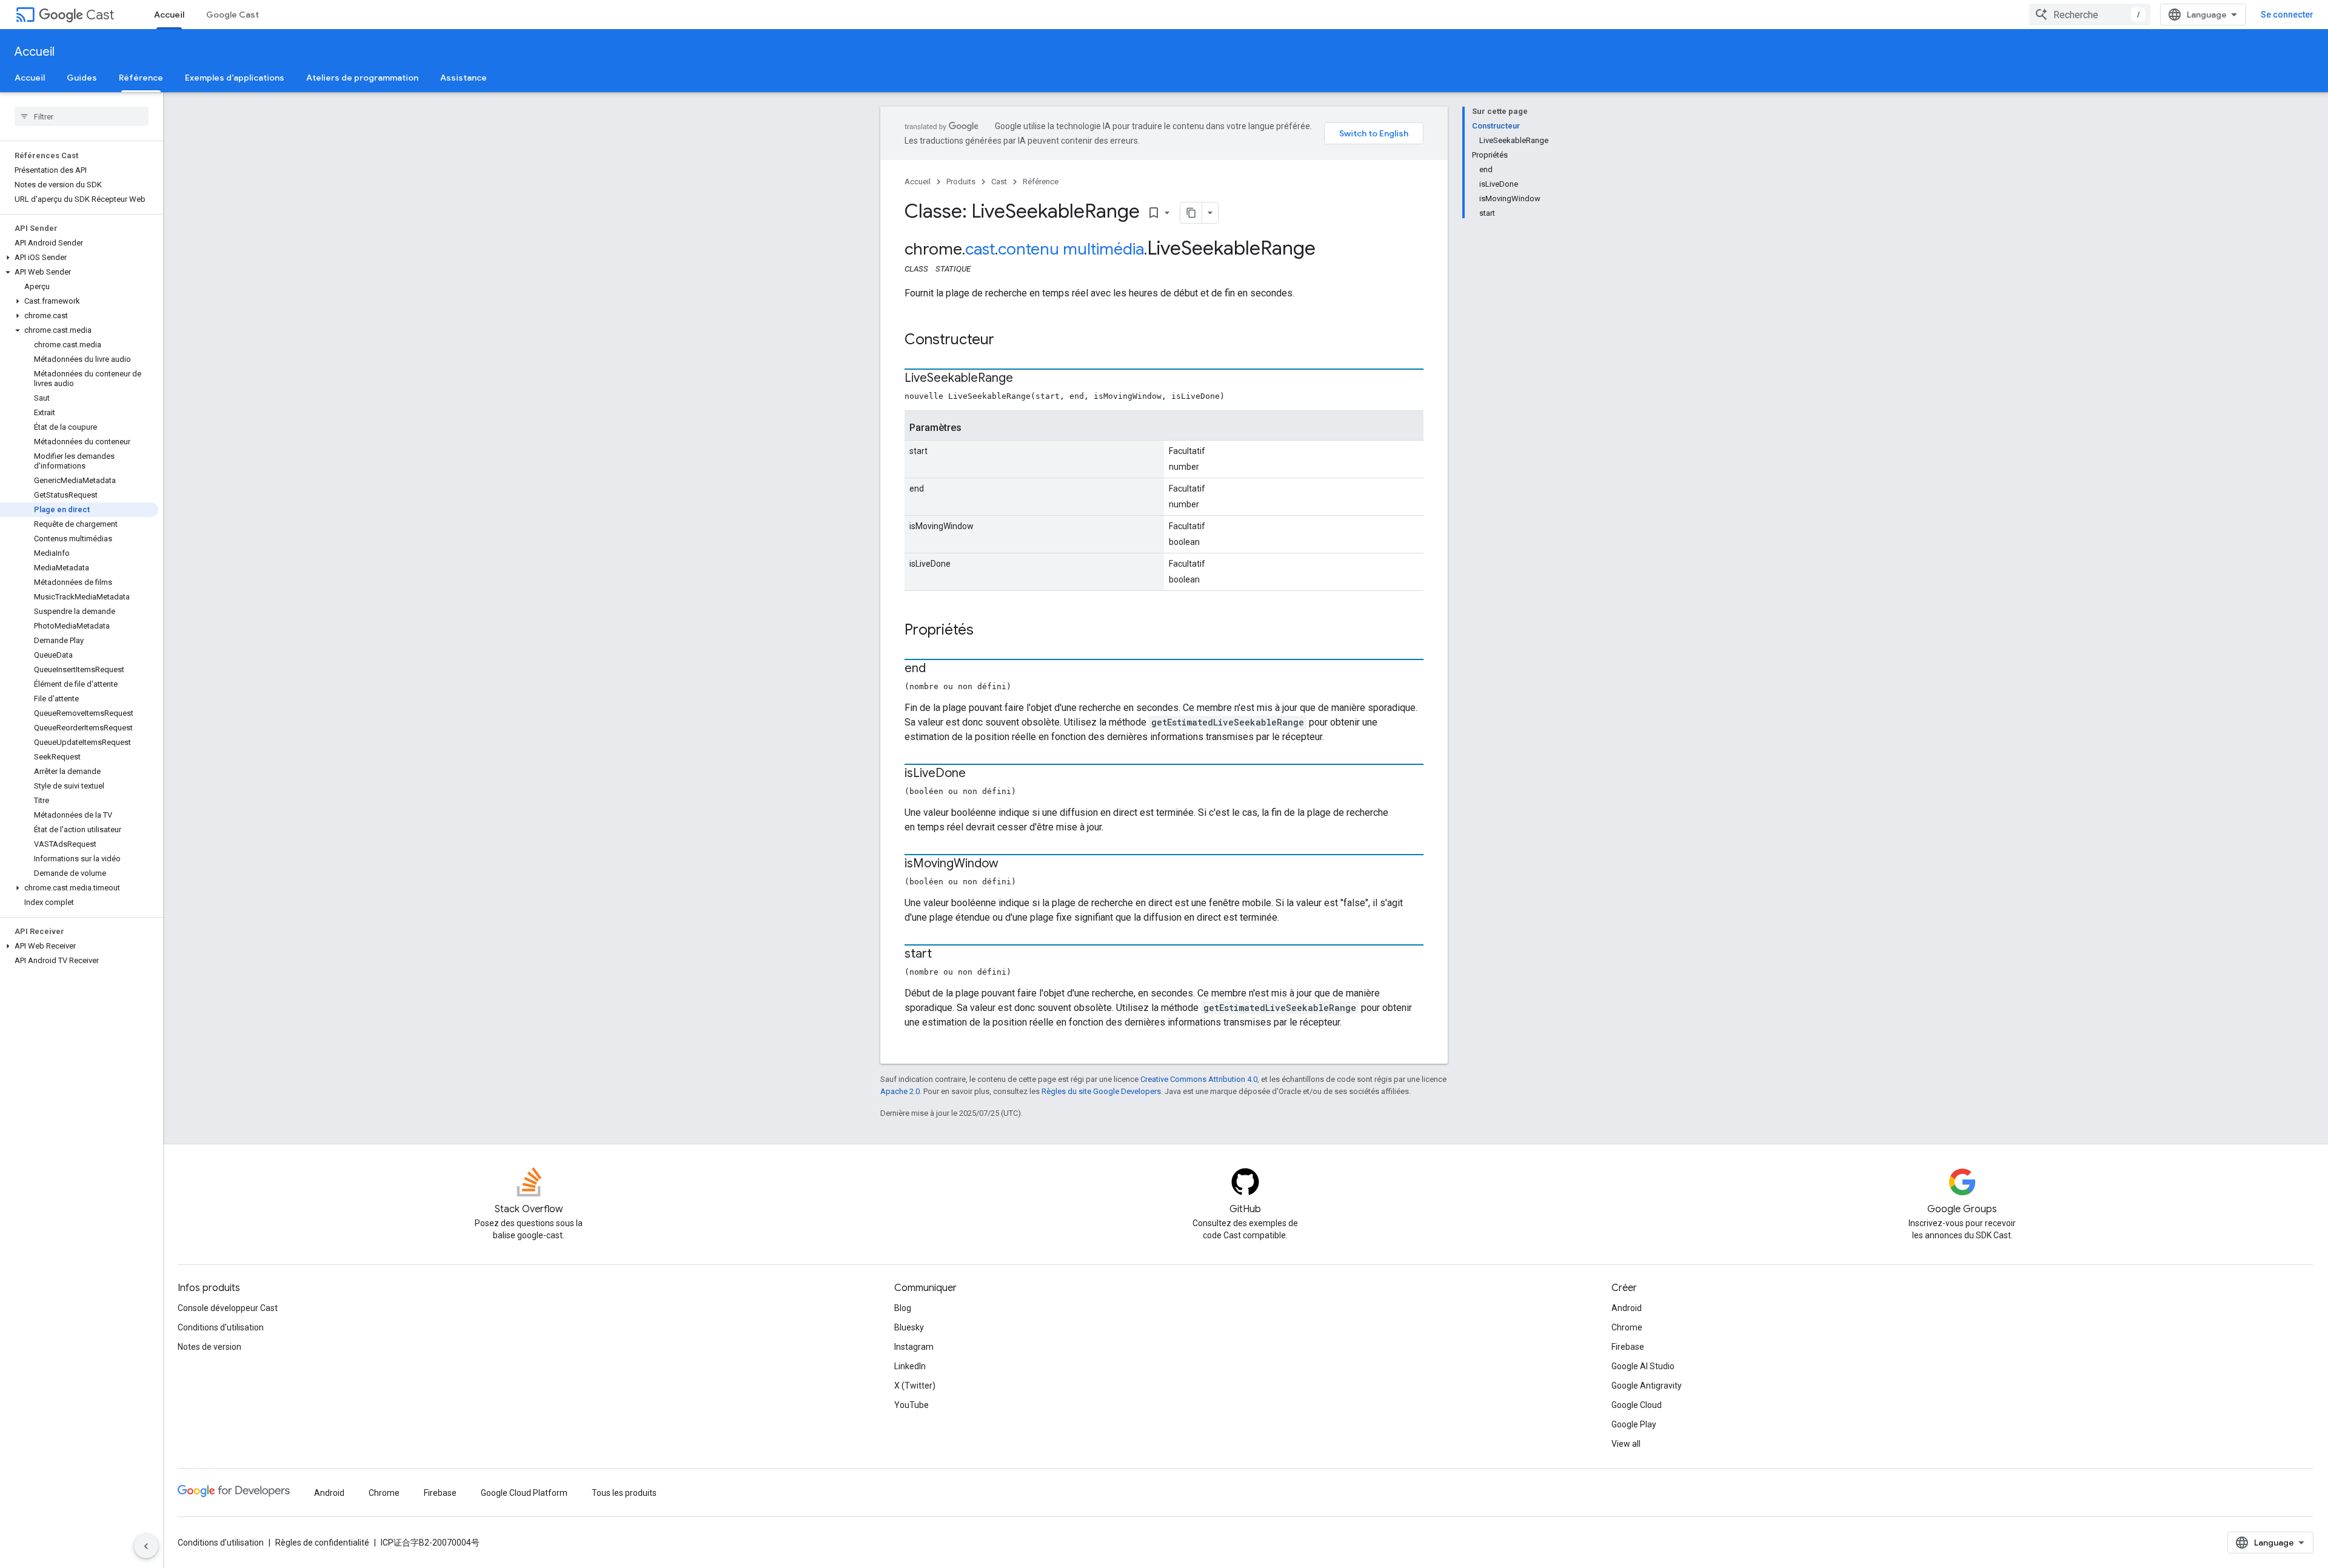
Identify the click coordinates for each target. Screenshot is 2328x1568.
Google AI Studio (1643, 1366)
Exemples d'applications (235, 78)
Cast (100, 15)
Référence (141, 78)
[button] (79, 258)
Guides (82, 78)
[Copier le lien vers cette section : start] (944, 955)
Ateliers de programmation (362, 78)
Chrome (1627, 1327)
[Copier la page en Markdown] (1191, 213)
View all (1626, 1444)
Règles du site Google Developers (1101, 1091)
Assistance (463, 78)
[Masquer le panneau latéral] (146, 1546)
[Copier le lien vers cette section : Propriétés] (986, 631)
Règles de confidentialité (322, 1543)
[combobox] (2090, 15)
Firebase (1628, 1347)
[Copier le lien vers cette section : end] (938, 669)
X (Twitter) (915, 1386)
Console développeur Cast (228, 1308)
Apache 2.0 (900, 1091)
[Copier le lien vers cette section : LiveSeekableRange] (1025, 379)
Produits (961, 182)
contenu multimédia (1071, 249)
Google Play (1634, 1424)
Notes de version (209, 1347)
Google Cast (232, 15)
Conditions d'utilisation (221, 1327)
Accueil (169, 15)
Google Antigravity (1647, 1386)
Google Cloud (1637, 1405)
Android (1627, 1308)
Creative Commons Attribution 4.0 (1199, 1079)
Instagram (914, 1347)
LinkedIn (910, 1366)
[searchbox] (82, 116)
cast (980, 249)
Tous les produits (624, 1493)
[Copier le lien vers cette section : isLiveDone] (978, 774)
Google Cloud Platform (524, 1493)
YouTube (911, 1405)
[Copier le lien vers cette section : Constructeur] (1006, 341)
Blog (903, 1308)
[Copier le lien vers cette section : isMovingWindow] (1011, 864)
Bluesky (909, 1327)
